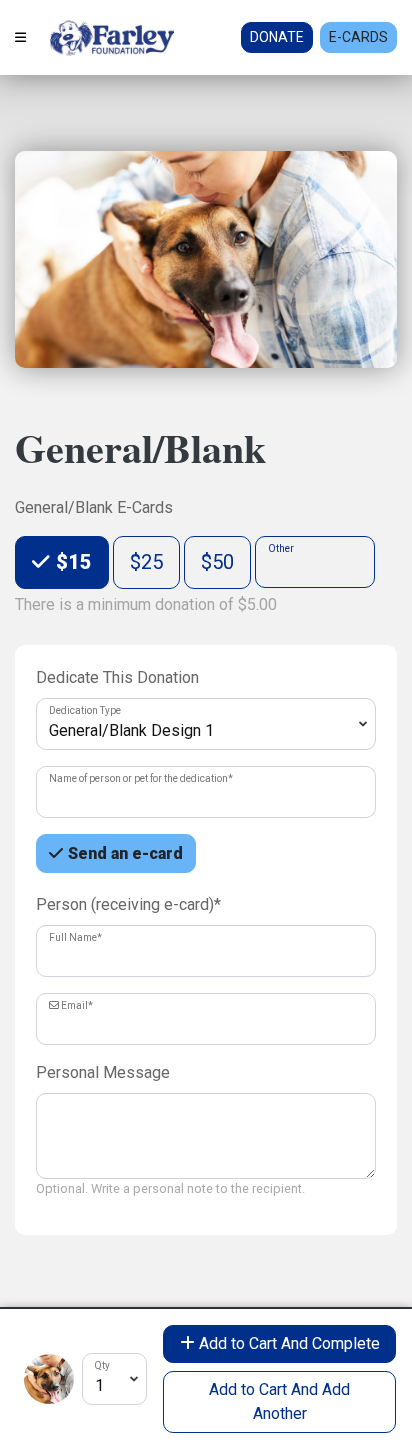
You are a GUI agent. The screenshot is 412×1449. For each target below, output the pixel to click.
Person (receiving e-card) (128, 904)
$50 (217, 562)
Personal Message (103, 1072)
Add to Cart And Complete (287, 1343)
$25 (146, 562)
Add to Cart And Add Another (279, 1401)
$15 (71, 562)
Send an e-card (125, 853)
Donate (277, 37)
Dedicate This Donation (117, 677)
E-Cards (358, 37)
